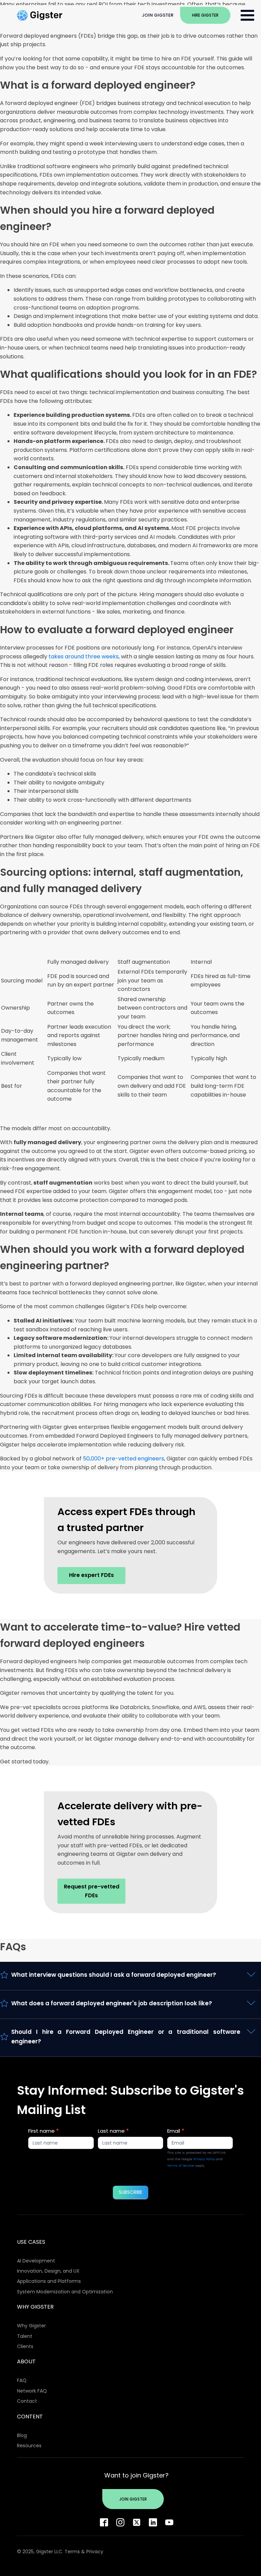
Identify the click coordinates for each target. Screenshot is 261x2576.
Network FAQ (32, 2391)
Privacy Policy (204, 2159)
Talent (25, 2336)
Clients (25, 2346)
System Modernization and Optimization (65, 2292)
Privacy (95, 2552)
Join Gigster (158, 15)
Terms (72, 2552)
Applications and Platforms (49, 2281)
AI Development (36, 2261)
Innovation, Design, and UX (48, 2271)
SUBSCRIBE (130, 2192)
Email (176, 2131)
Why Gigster (31, 2326)
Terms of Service (181, 2165)
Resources (29, 2446)
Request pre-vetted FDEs (92, 1891)
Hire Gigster (205, 15)
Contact (27, 2401)
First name (43, 2131)
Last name (113, 2131)
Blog (22, 2435)
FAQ (22, 2380)
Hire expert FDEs (91, 1575)
